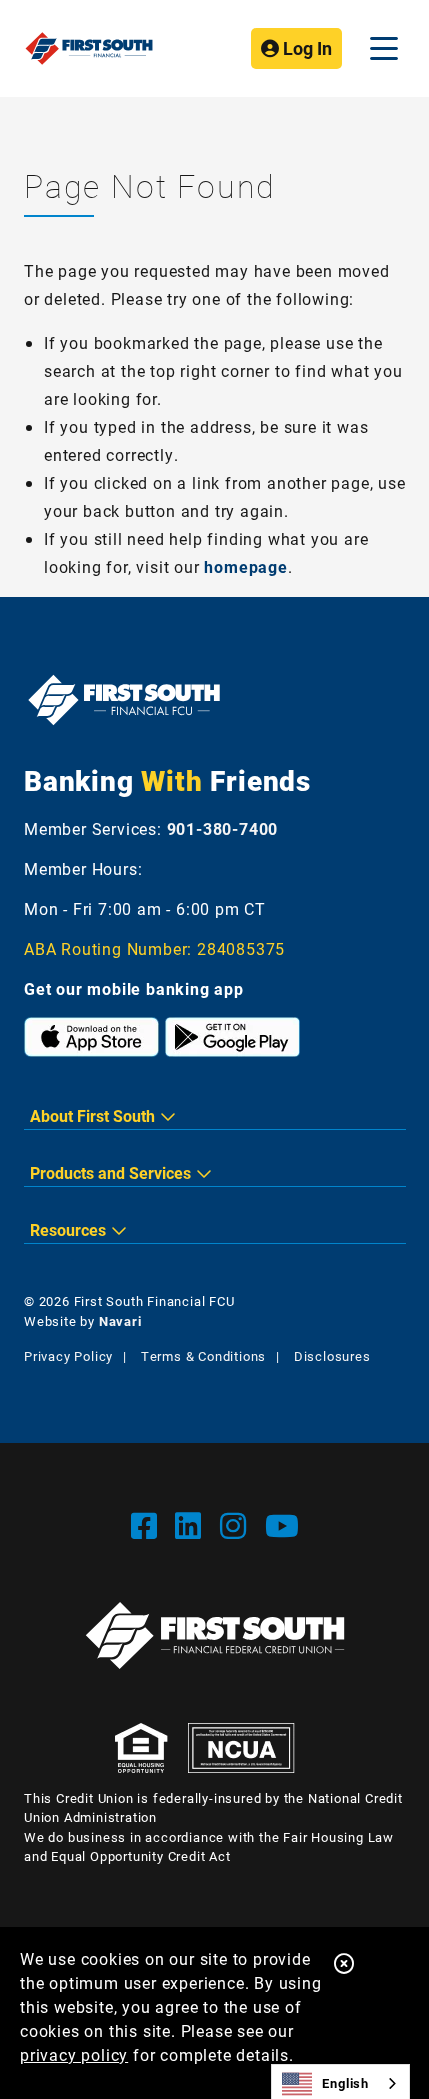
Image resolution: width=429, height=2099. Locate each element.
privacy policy (74, 2054)
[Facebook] (148, 1525)
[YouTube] (282, 1525)
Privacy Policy (68, 1356)
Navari (120, 1321)
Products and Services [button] (110, 1172)
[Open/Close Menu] (384, 48)
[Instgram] (237, 1525)
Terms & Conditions (203, 1356)
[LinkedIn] (192, 1525)
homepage (245, 566)
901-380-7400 (223, 828)
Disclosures (332, 1356)
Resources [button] (68, 1229)
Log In (305, 48)
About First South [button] (92, 1115)
